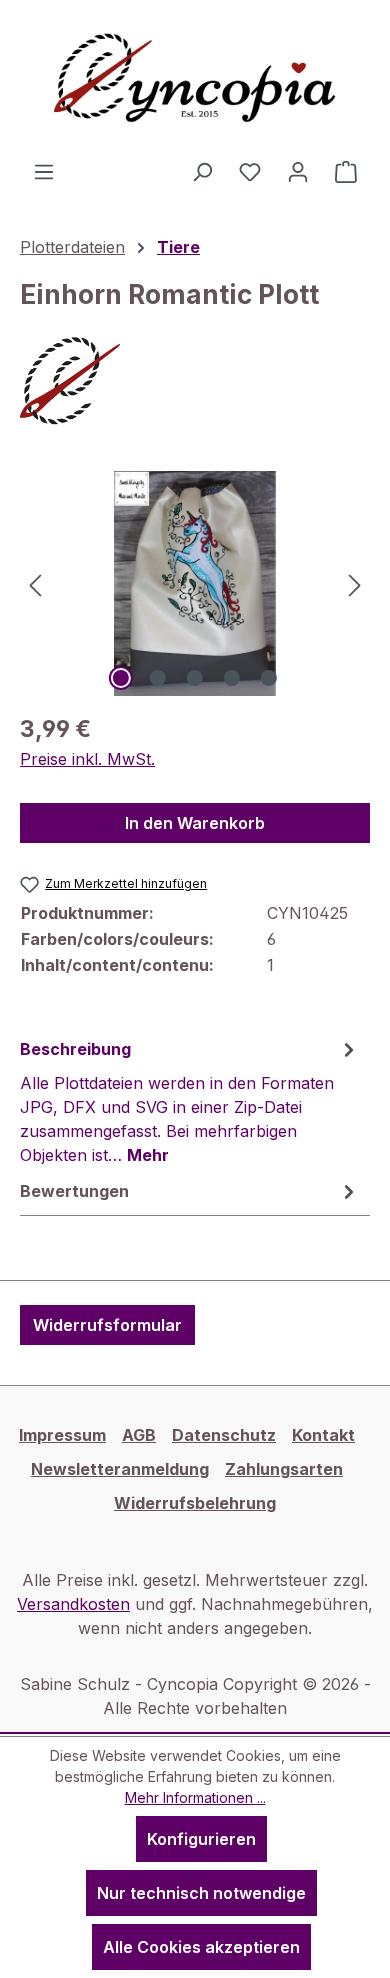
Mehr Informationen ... (195, 1797)
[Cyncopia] (195, 381)
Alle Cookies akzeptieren (201, 1947)
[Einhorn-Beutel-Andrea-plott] (195, 583)
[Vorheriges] (35, 583)
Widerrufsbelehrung (195, 1503)
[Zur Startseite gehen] (195, 79)
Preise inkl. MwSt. (87, 759)
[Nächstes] (355, 583)
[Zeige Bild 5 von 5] (269, 678)
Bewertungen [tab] (74, 1191)
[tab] (190, 1101)
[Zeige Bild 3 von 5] (195, 678)
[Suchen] (202, 171)
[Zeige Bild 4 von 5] (232, 678)
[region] (195, 583)
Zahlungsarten (284, 1469)
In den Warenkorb (195, 823)
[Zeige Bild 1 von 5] (121, 678)
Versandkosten (73, 1604)
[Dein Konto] (298, 171)
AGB (139, 1435)
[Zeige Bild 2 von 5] (158, 678)
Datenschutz (224, 1435)
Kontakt (323, 1435)
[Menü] (44, 171)
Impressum (62, 1435)
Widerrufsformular (107, 1325)
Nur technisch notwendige (201, 1893)
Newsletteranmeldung (120, 1469)
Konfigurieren (201, 1839)
